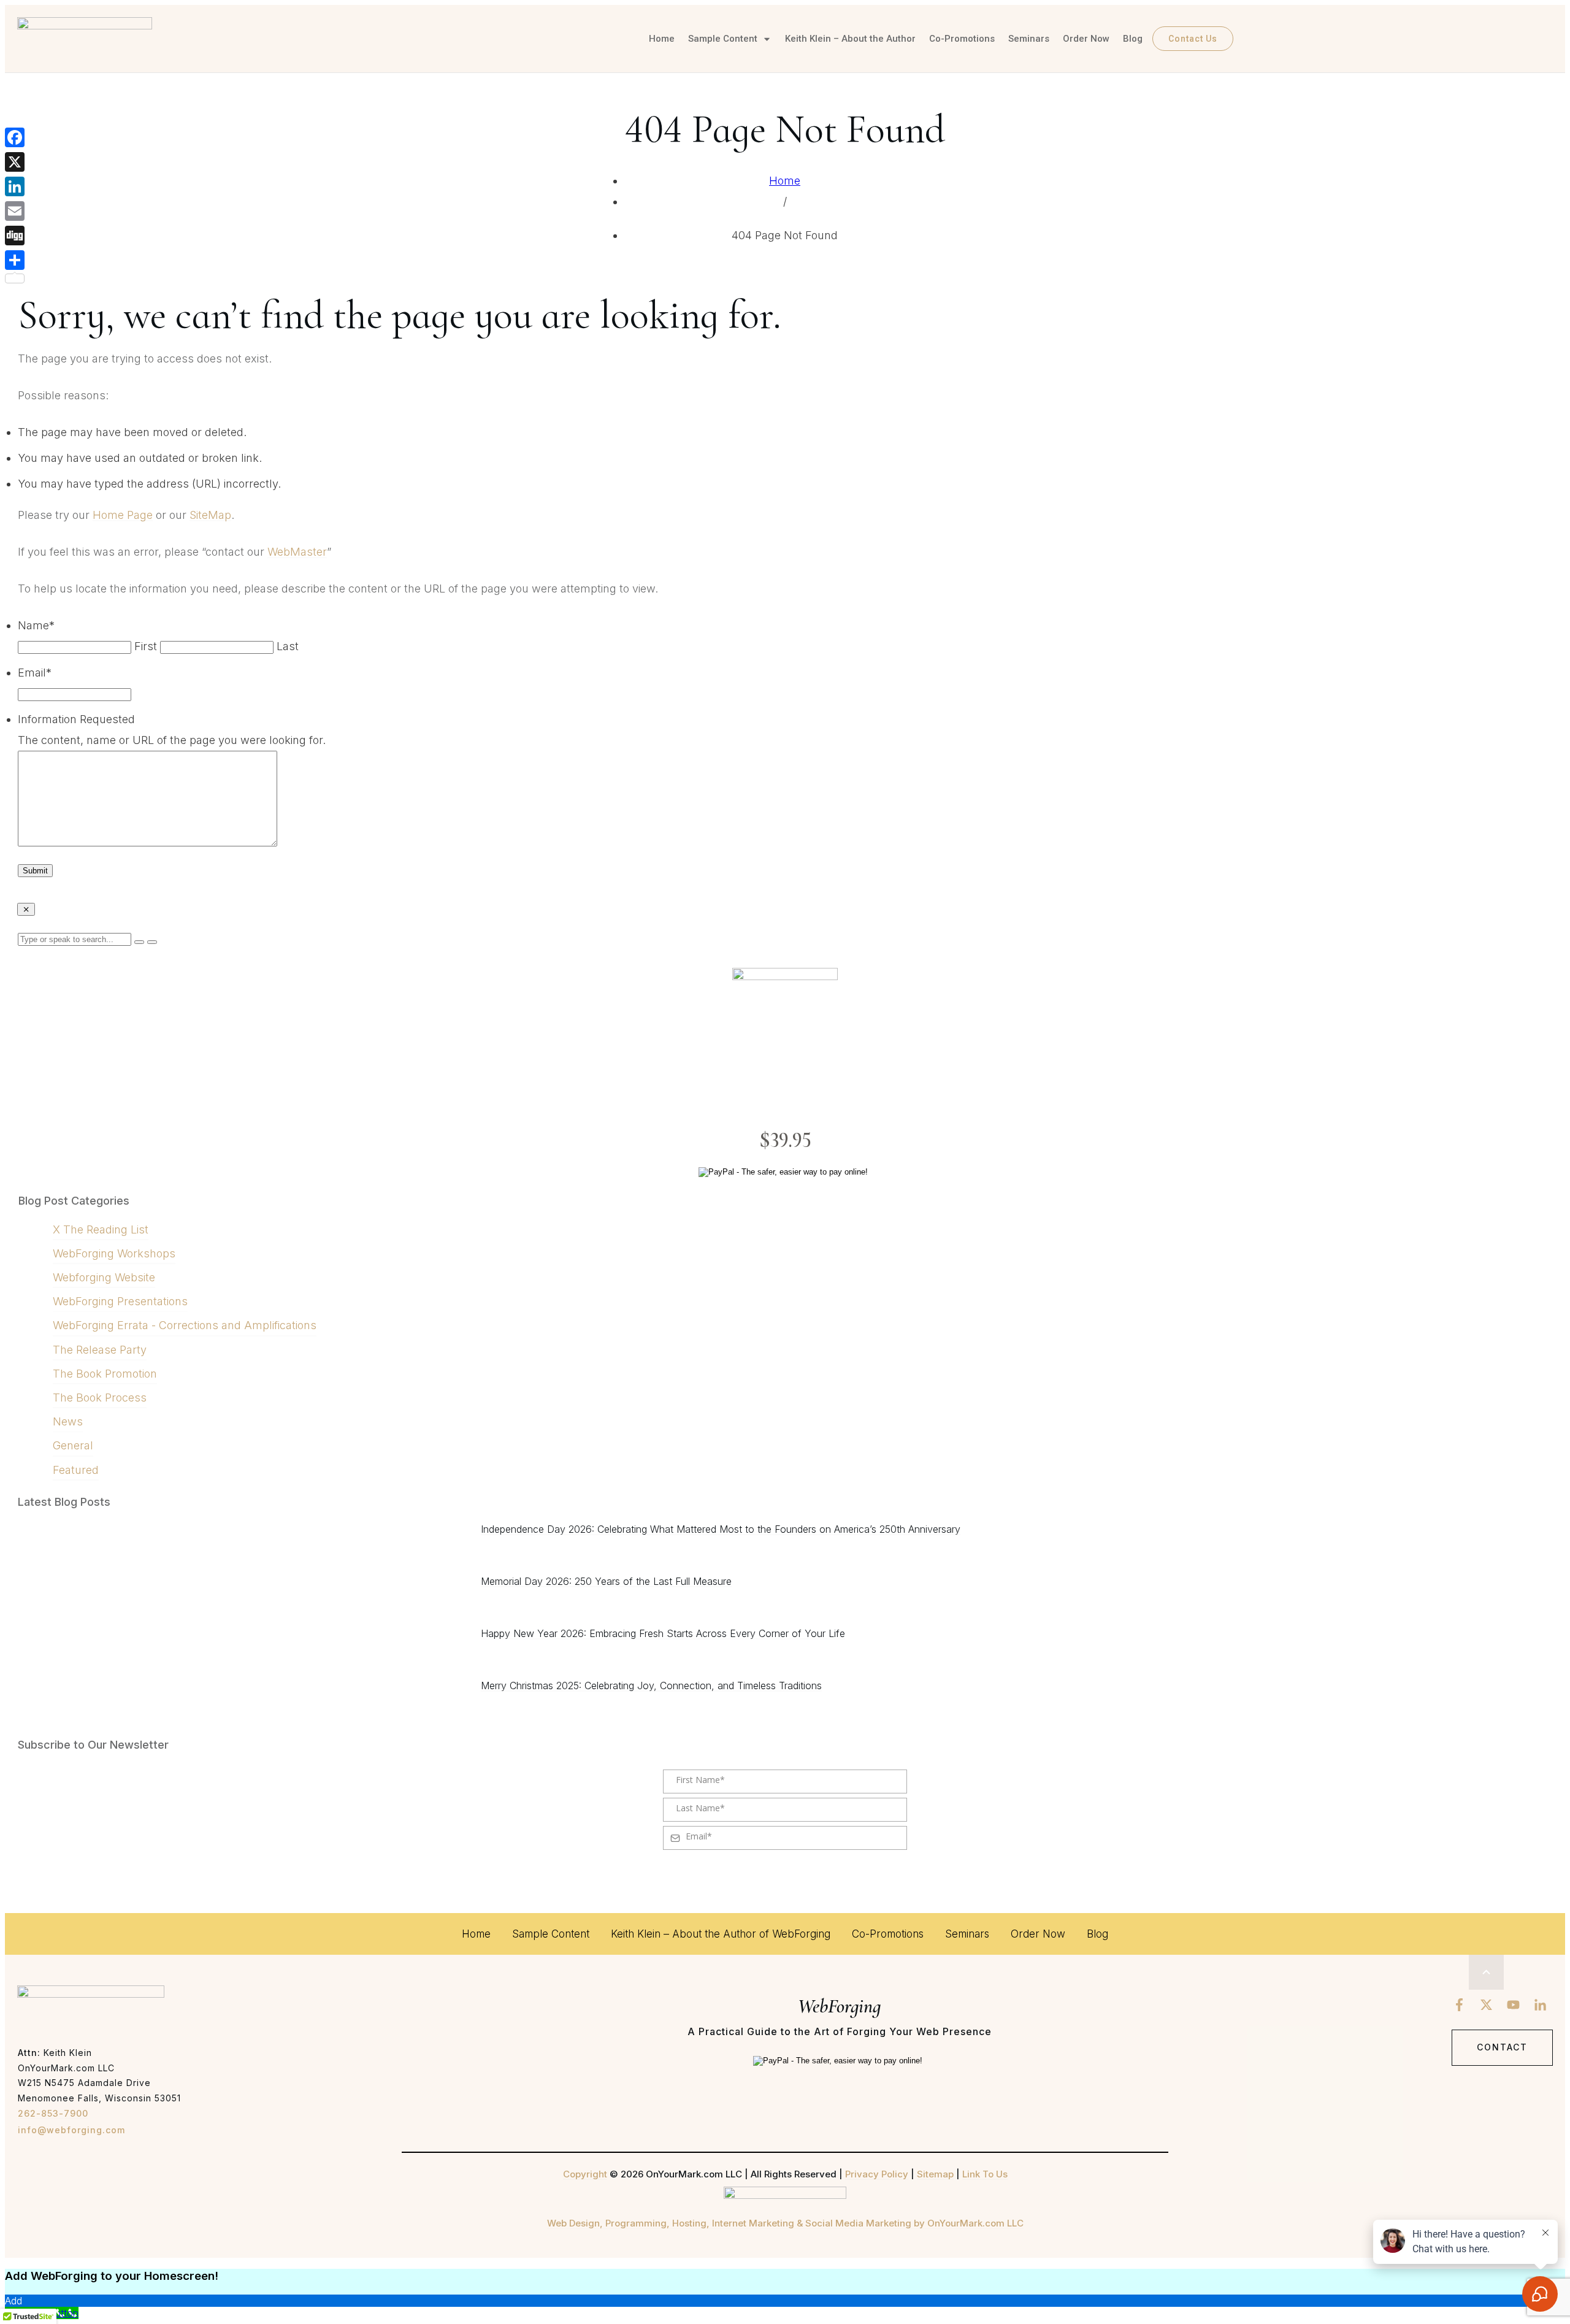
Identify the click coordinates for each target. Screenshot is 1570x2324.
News (68, 1421)
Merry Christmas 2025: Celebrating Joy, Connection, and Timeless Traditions (651, 1685)
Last (288, 646)
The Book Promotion (105, 1374)
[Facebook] (15, 137)
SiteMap (210, 515)
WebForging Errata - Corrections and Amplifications (185, 1325)
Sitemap (935, 2174)
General (73, 1445)
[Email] (15, 211)
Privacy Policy (877, 2174)
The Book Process (100, 1398)
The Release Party (100, 1350)
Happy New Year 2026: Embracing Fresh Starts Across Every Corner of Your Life (663, 1633)
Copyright (585, 2174)
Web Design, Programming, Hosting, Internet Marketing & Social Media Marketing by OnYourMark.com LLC (785, 2223)
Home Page (123, 515)
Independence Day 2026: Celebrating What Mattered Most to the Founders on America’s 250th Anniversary (721, 1529)
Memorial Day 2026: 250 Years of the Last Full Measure (606, 1581)
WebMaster (297, 552)
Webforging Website (104, 1277)
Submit (35, 871)
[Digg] (15, 236)
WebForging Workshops (114, 1253)
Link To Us (985, 2174)
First (146, 646)
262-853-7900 (53, 2113)
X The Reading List (101, 1229)
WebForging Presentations (120, 1301)
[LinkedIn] (15, 186)
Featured (76, 1470)
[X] (15, 162)
